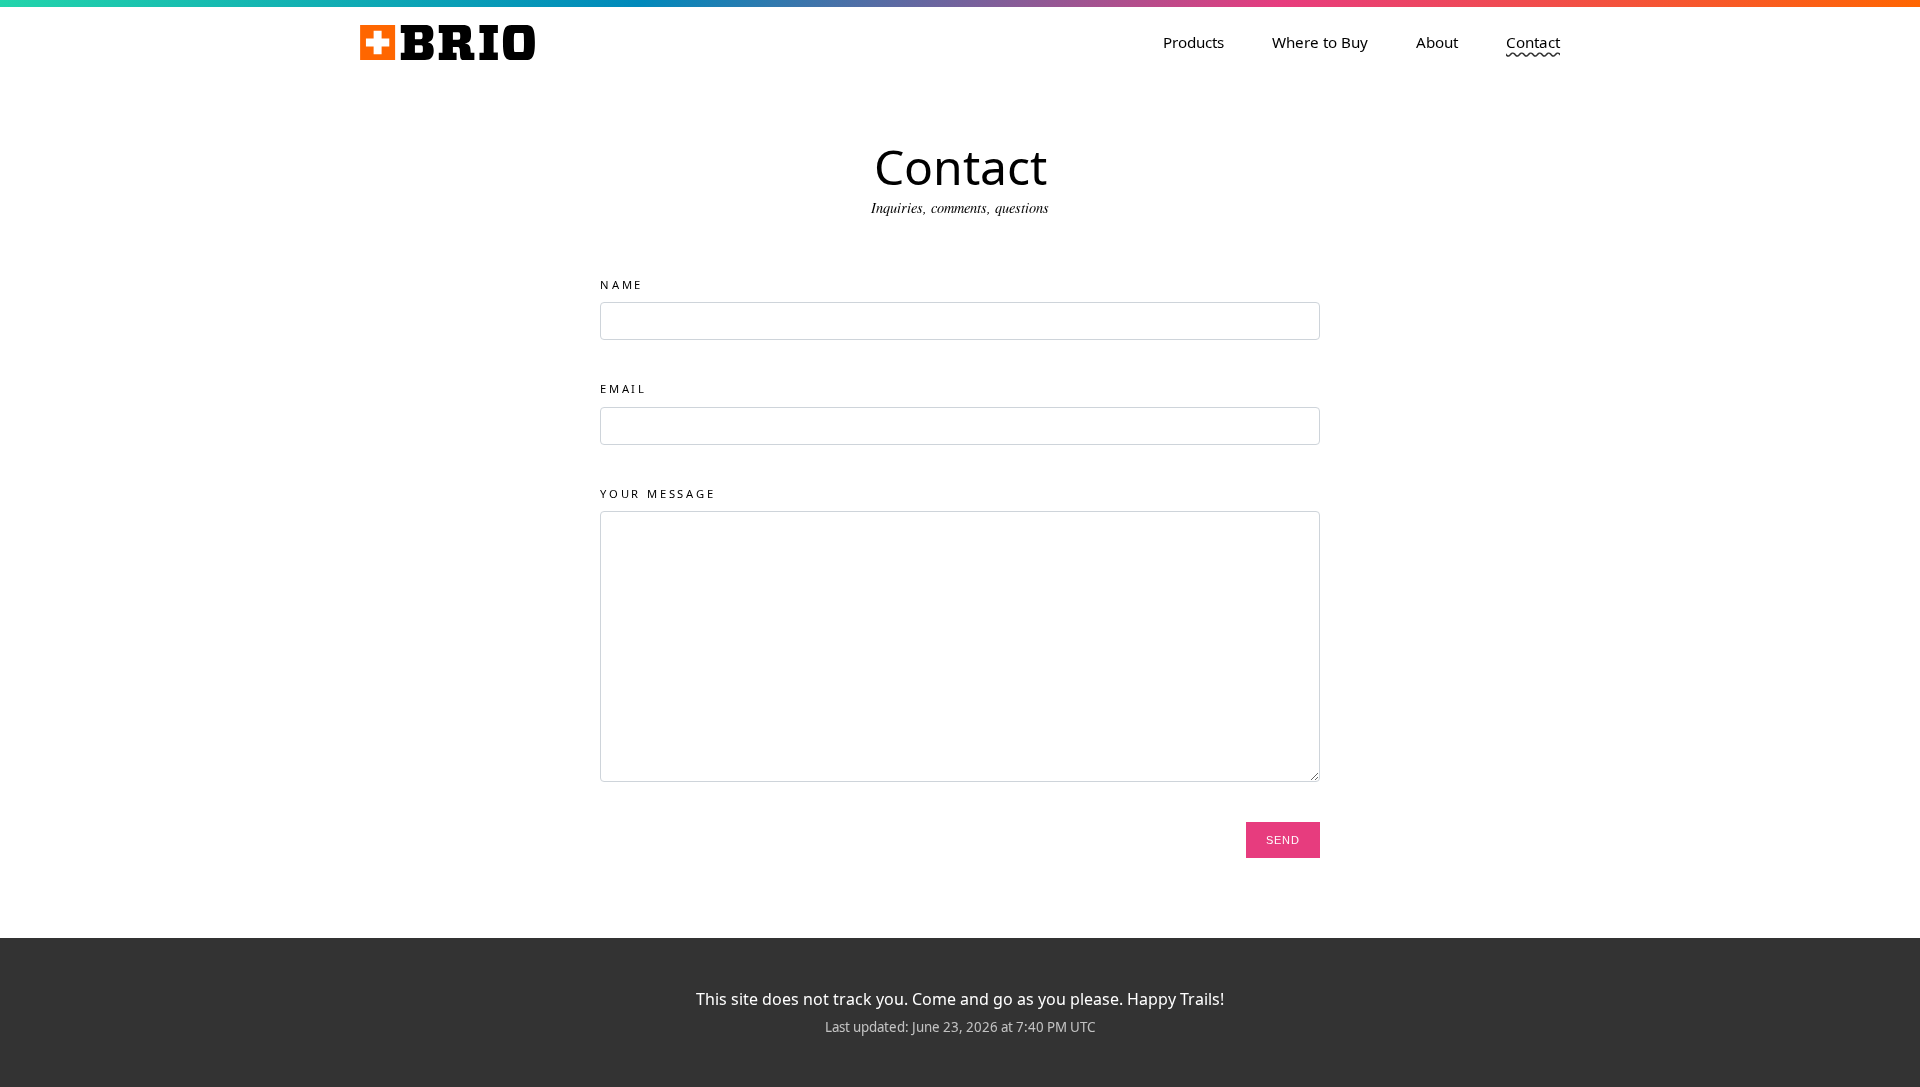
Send (1283, 840)
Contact (1533, 42)
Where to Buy (1320, 42)
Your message (658, 493)
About (1437, 42)
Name (621, 284)
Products (1193, 42)
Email (623, 388)
